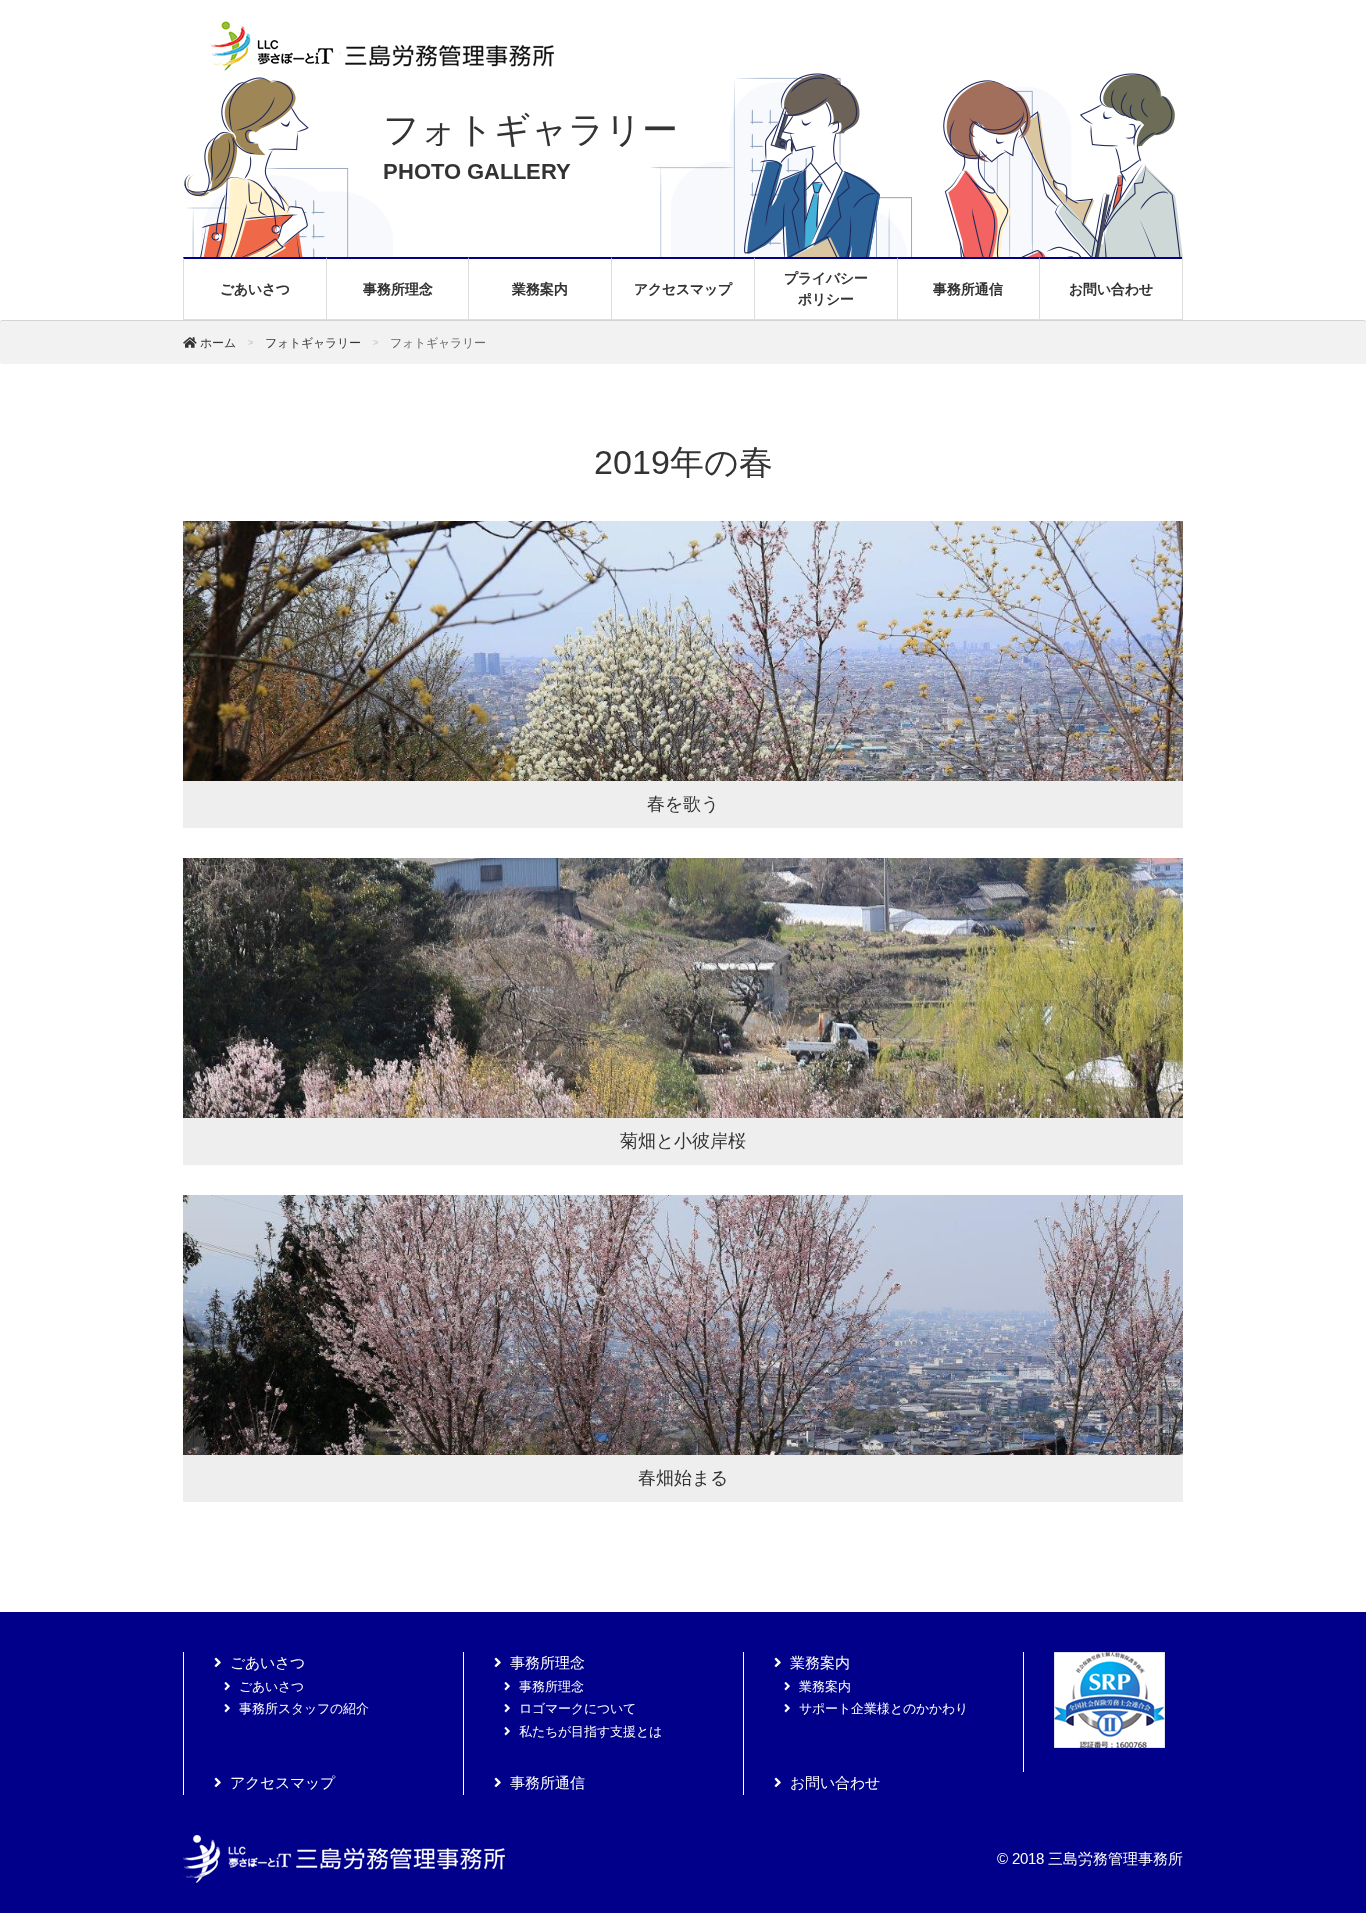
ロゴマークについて (577, 1708)
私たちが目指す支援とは (590, 1731)
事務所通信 (968, 289)
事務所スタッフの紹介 (304, 1708)
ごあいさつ (255, 289)
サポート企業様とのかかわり (883, 1708)
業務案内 (540, 289)
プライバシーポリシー (826, 288)
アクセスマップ (683, 289)
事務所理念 (398, 289)
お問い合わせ (1111, 289)
